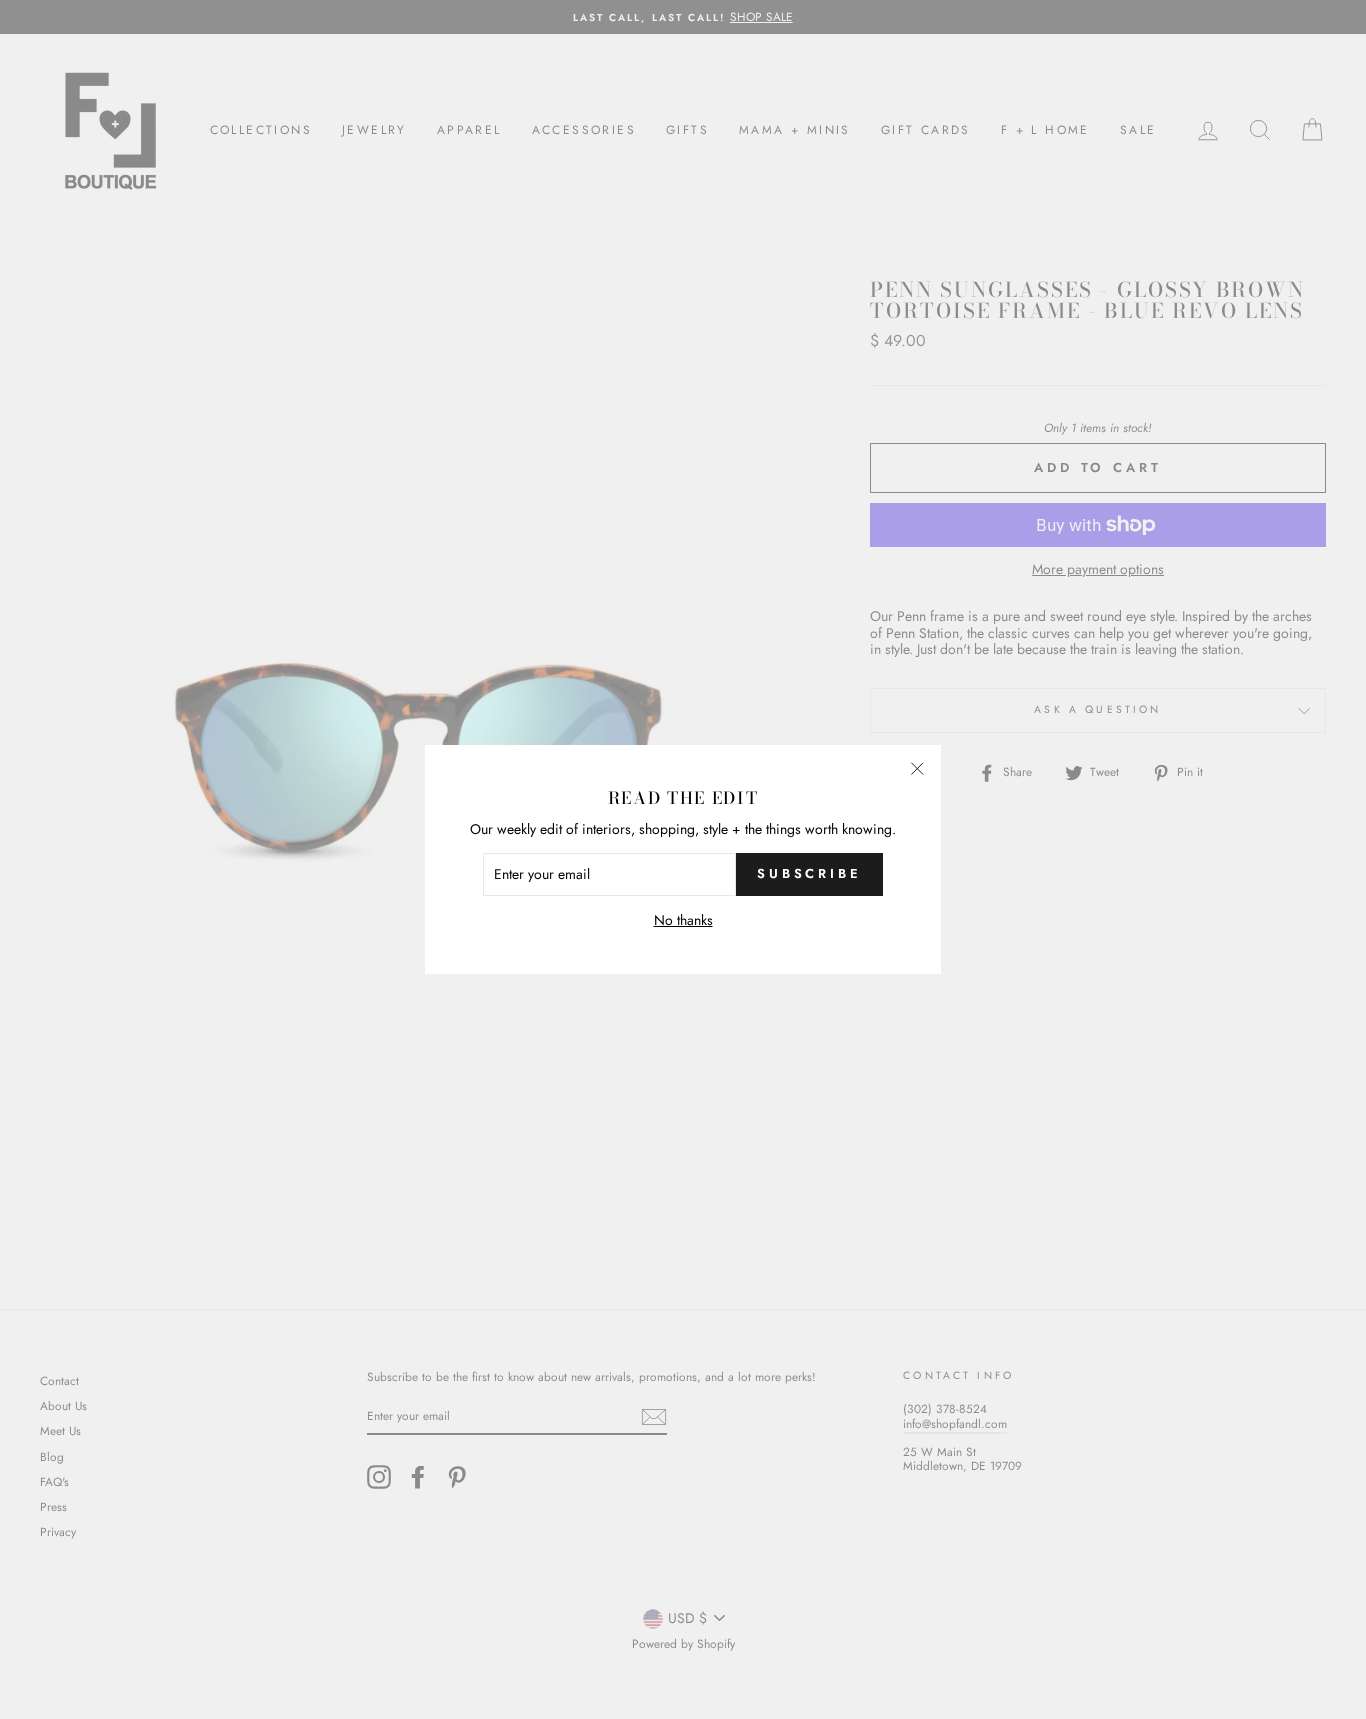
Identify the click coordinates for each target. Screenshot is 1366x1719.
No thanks (683, 920)
